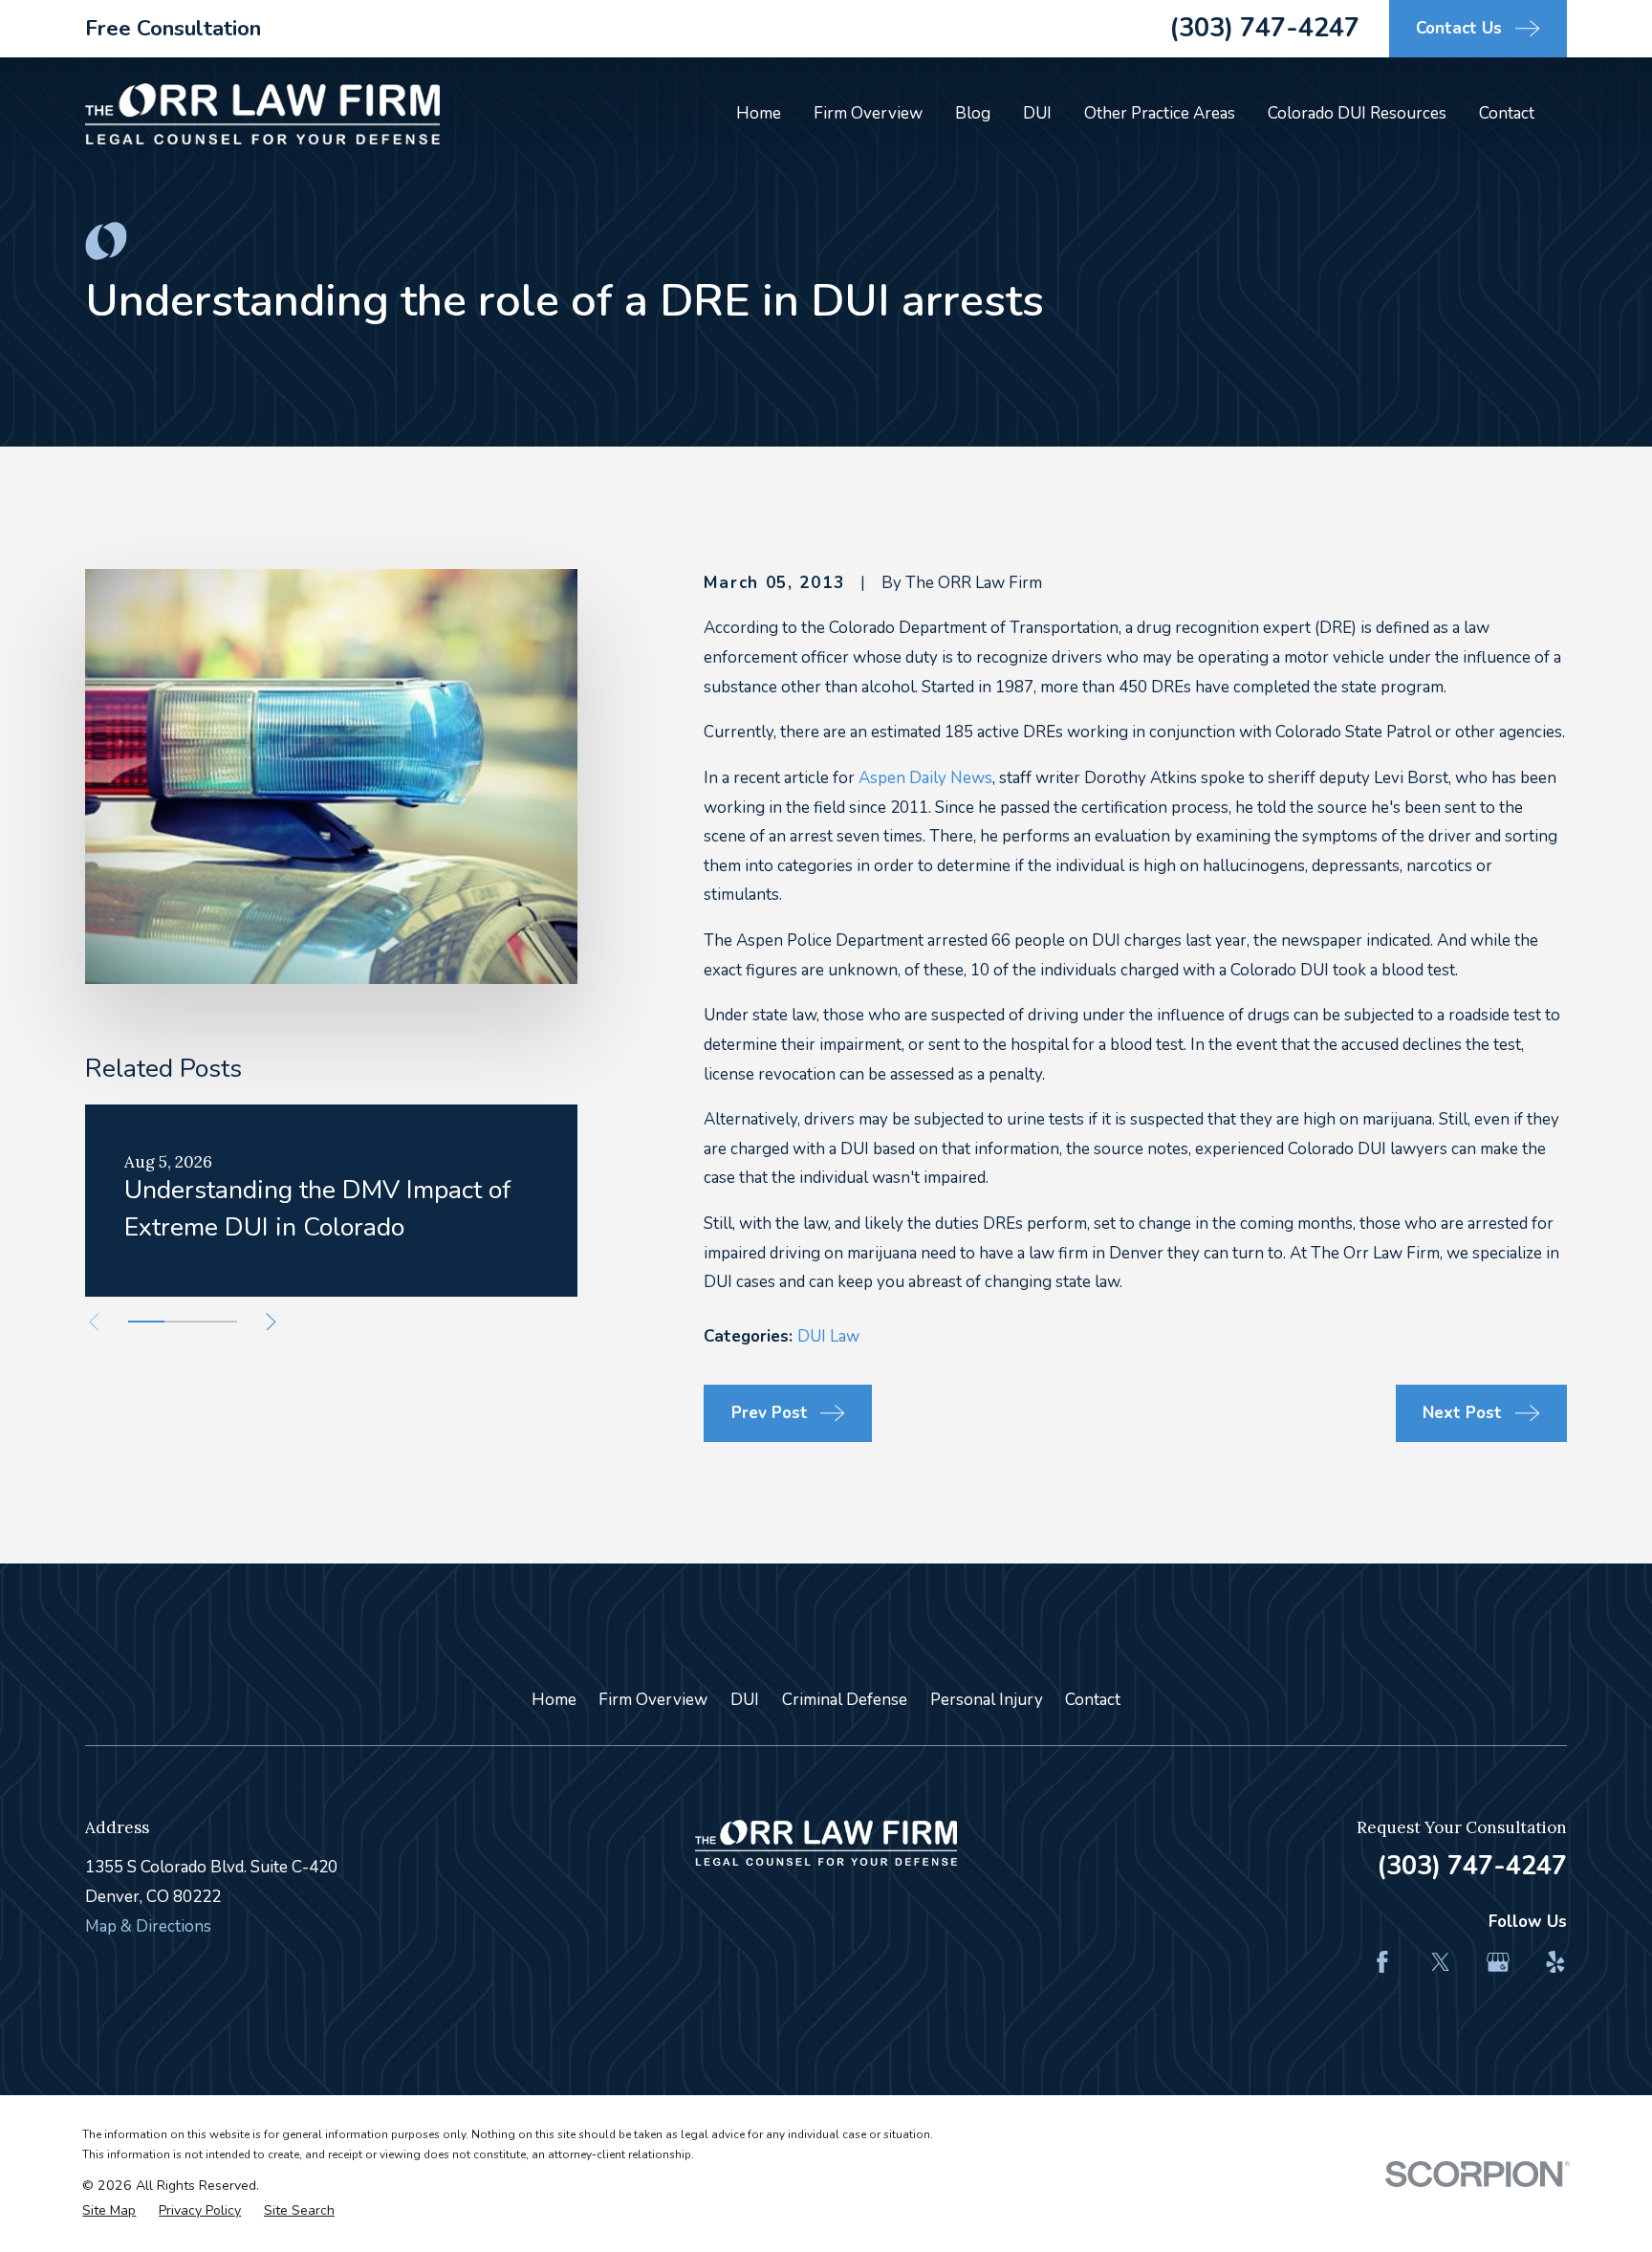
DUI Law (828, 1336)
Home (554, 1700)
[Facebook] (1382, 1962)
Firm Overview (653, 1700)
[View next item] (271, 1322)
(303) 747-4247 (1264, 28)
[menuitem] (109, 2211)
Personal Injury (987, 1700)
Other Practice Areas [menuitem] (1160, 113)
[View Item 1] (146, 1322)
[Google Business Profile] (1498, 1962)
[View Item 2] (183, 1322)
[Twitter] (1441, 1962)
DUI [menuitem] (1037, 113)
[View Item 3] (219, 1322)
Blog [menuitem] (973, 113)
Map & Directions (148, 1926)
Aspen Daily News (925, 778)
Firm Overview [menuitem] (868, 113)
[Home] (262, 114)
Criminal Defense (845, 1700)
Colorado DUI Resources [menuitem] (1357, 113)
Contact (1093, 1700)
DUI (745, 1700)
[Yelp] (1555, 1962)
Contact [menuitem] (1507, 113)
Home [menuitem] (759, 113)
